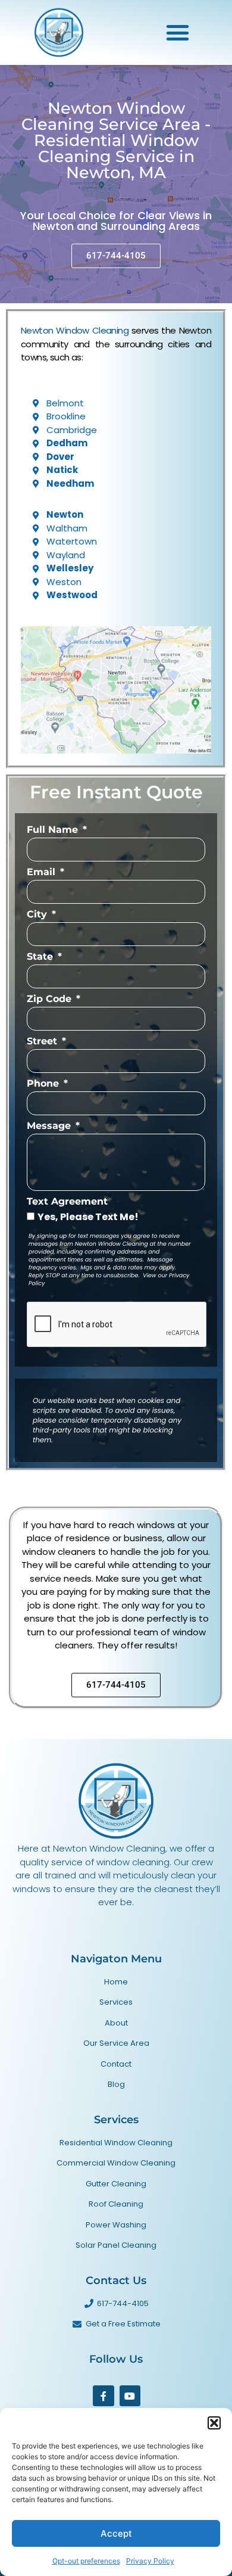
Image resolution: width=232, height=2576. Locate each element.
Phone (44, 1084)
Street (43, 1042)
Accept (116, 2533)
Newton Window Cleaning (75, 330)
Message (50, 1126)
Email (43, 872)
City (38, 915)
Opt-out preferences (86, 2561)
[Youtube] (130, 2396)
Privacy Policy (150, 2561)
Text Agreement (67, 1202)
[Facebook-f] (103, 2396)
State (41, 957)
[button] (214, 2423)
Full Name (54, 830)
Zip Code (51, 999)
